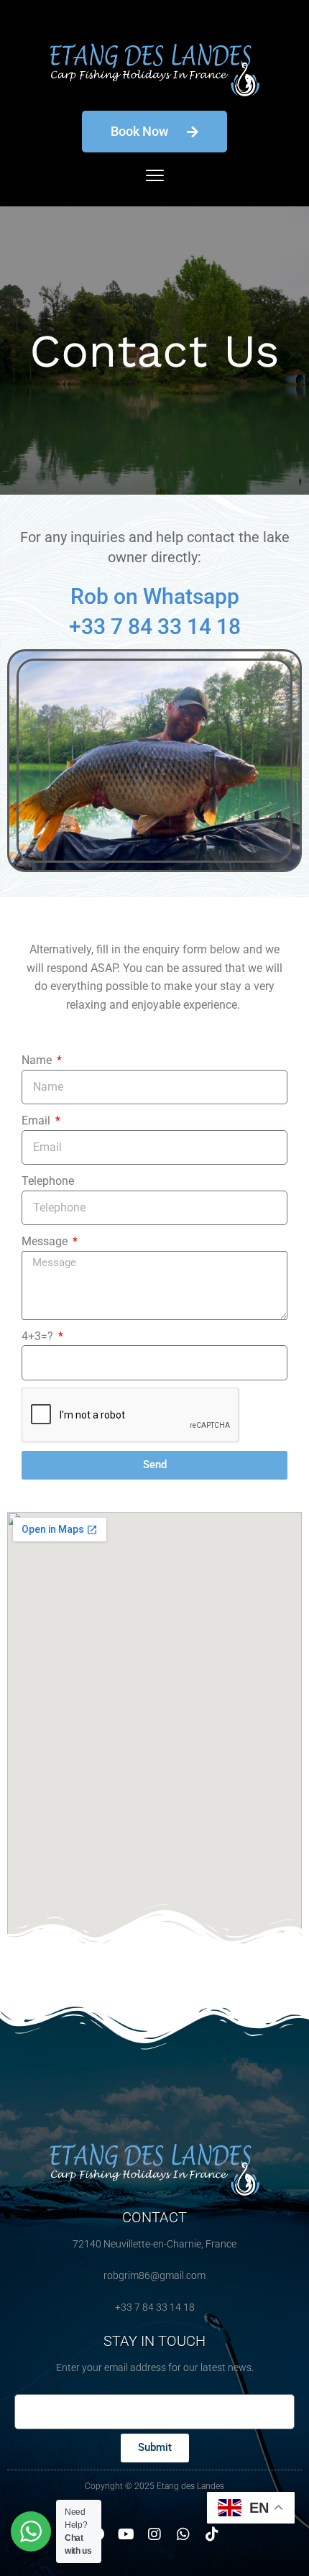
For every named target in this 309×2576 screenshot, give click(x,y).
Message (46, 1241)
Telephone (48, 1181)
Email (37, 1120)
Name (38, 1060)
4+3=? (39, 1336)
